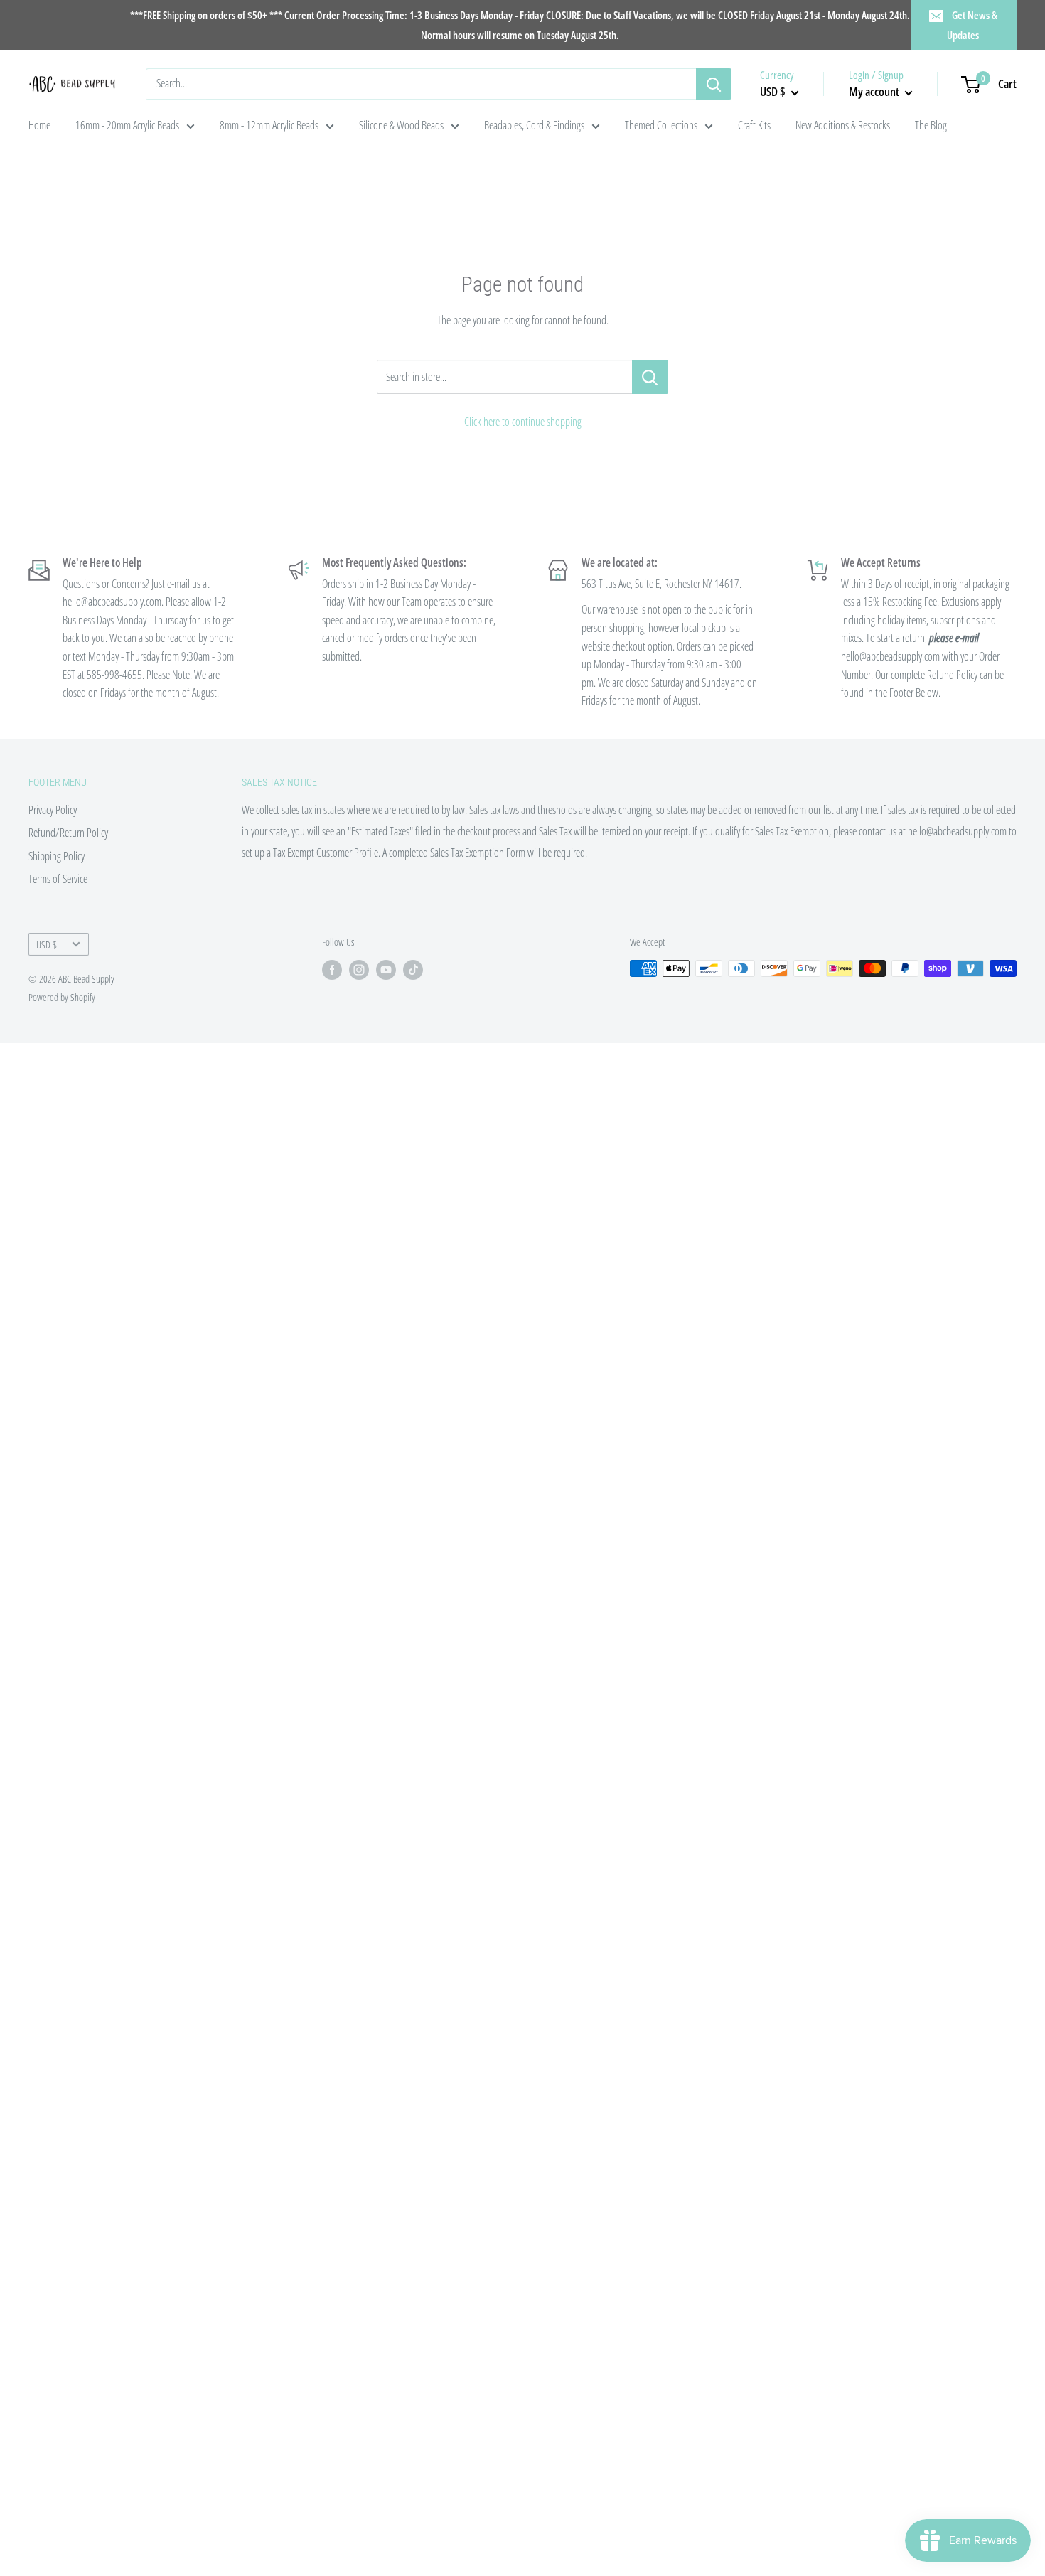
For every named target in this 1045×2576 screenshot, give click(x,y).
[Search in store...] (650, 377)
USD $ (47, 945)
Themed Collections (661, 125)
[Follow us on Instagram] (359, 970)
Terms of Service (58, 879)
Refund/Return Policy (68, 833)
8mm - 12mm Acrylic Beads (269, 125)
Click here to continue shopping (523, 422)
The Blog (931, 125)
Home (39, 125)
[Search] (714, 84)
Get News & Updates (972, 25)
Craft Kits (754, 125)
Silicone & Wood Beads (401, 125)
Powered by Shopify (62, 997)
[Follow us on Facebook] (332, 970)
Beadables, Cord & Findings (534, 125)
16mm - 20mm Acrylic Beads (127, 125)
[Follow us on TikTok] (413, 970)
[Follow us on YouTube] (386, 970)
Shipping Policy (57, 856)
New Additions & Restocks (843, 125)
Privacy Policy (53, 810)
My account (875, 91)
